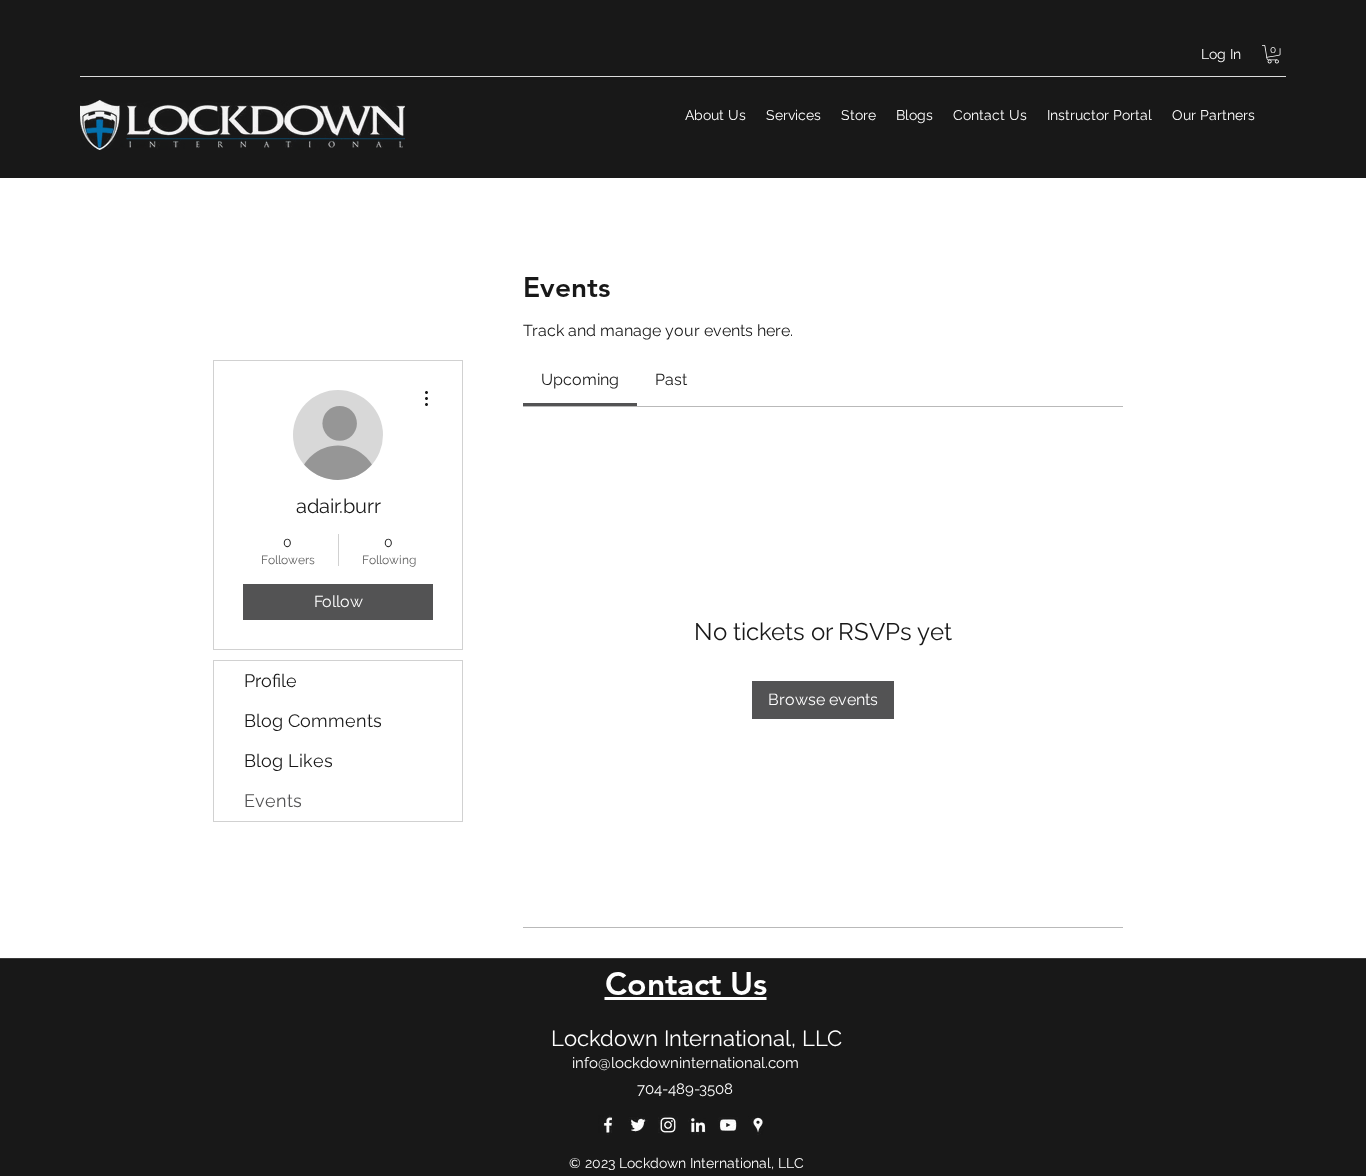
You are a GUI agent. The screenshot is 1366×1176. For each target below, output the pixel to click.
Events (273, 800)
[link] (580, 379)
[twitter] (638, 1125)
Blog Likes (288, 760)
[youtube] (728, 1125)
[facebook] (608, 1125)
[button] (1273, 54)
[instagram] (668, 1125)
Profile (270, 680)
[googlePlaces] (758, 1125)
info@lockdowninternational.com (685, 1063)
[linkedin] (698, 1125)
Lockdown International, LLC (696, 1038)
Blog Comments (313, 720)
